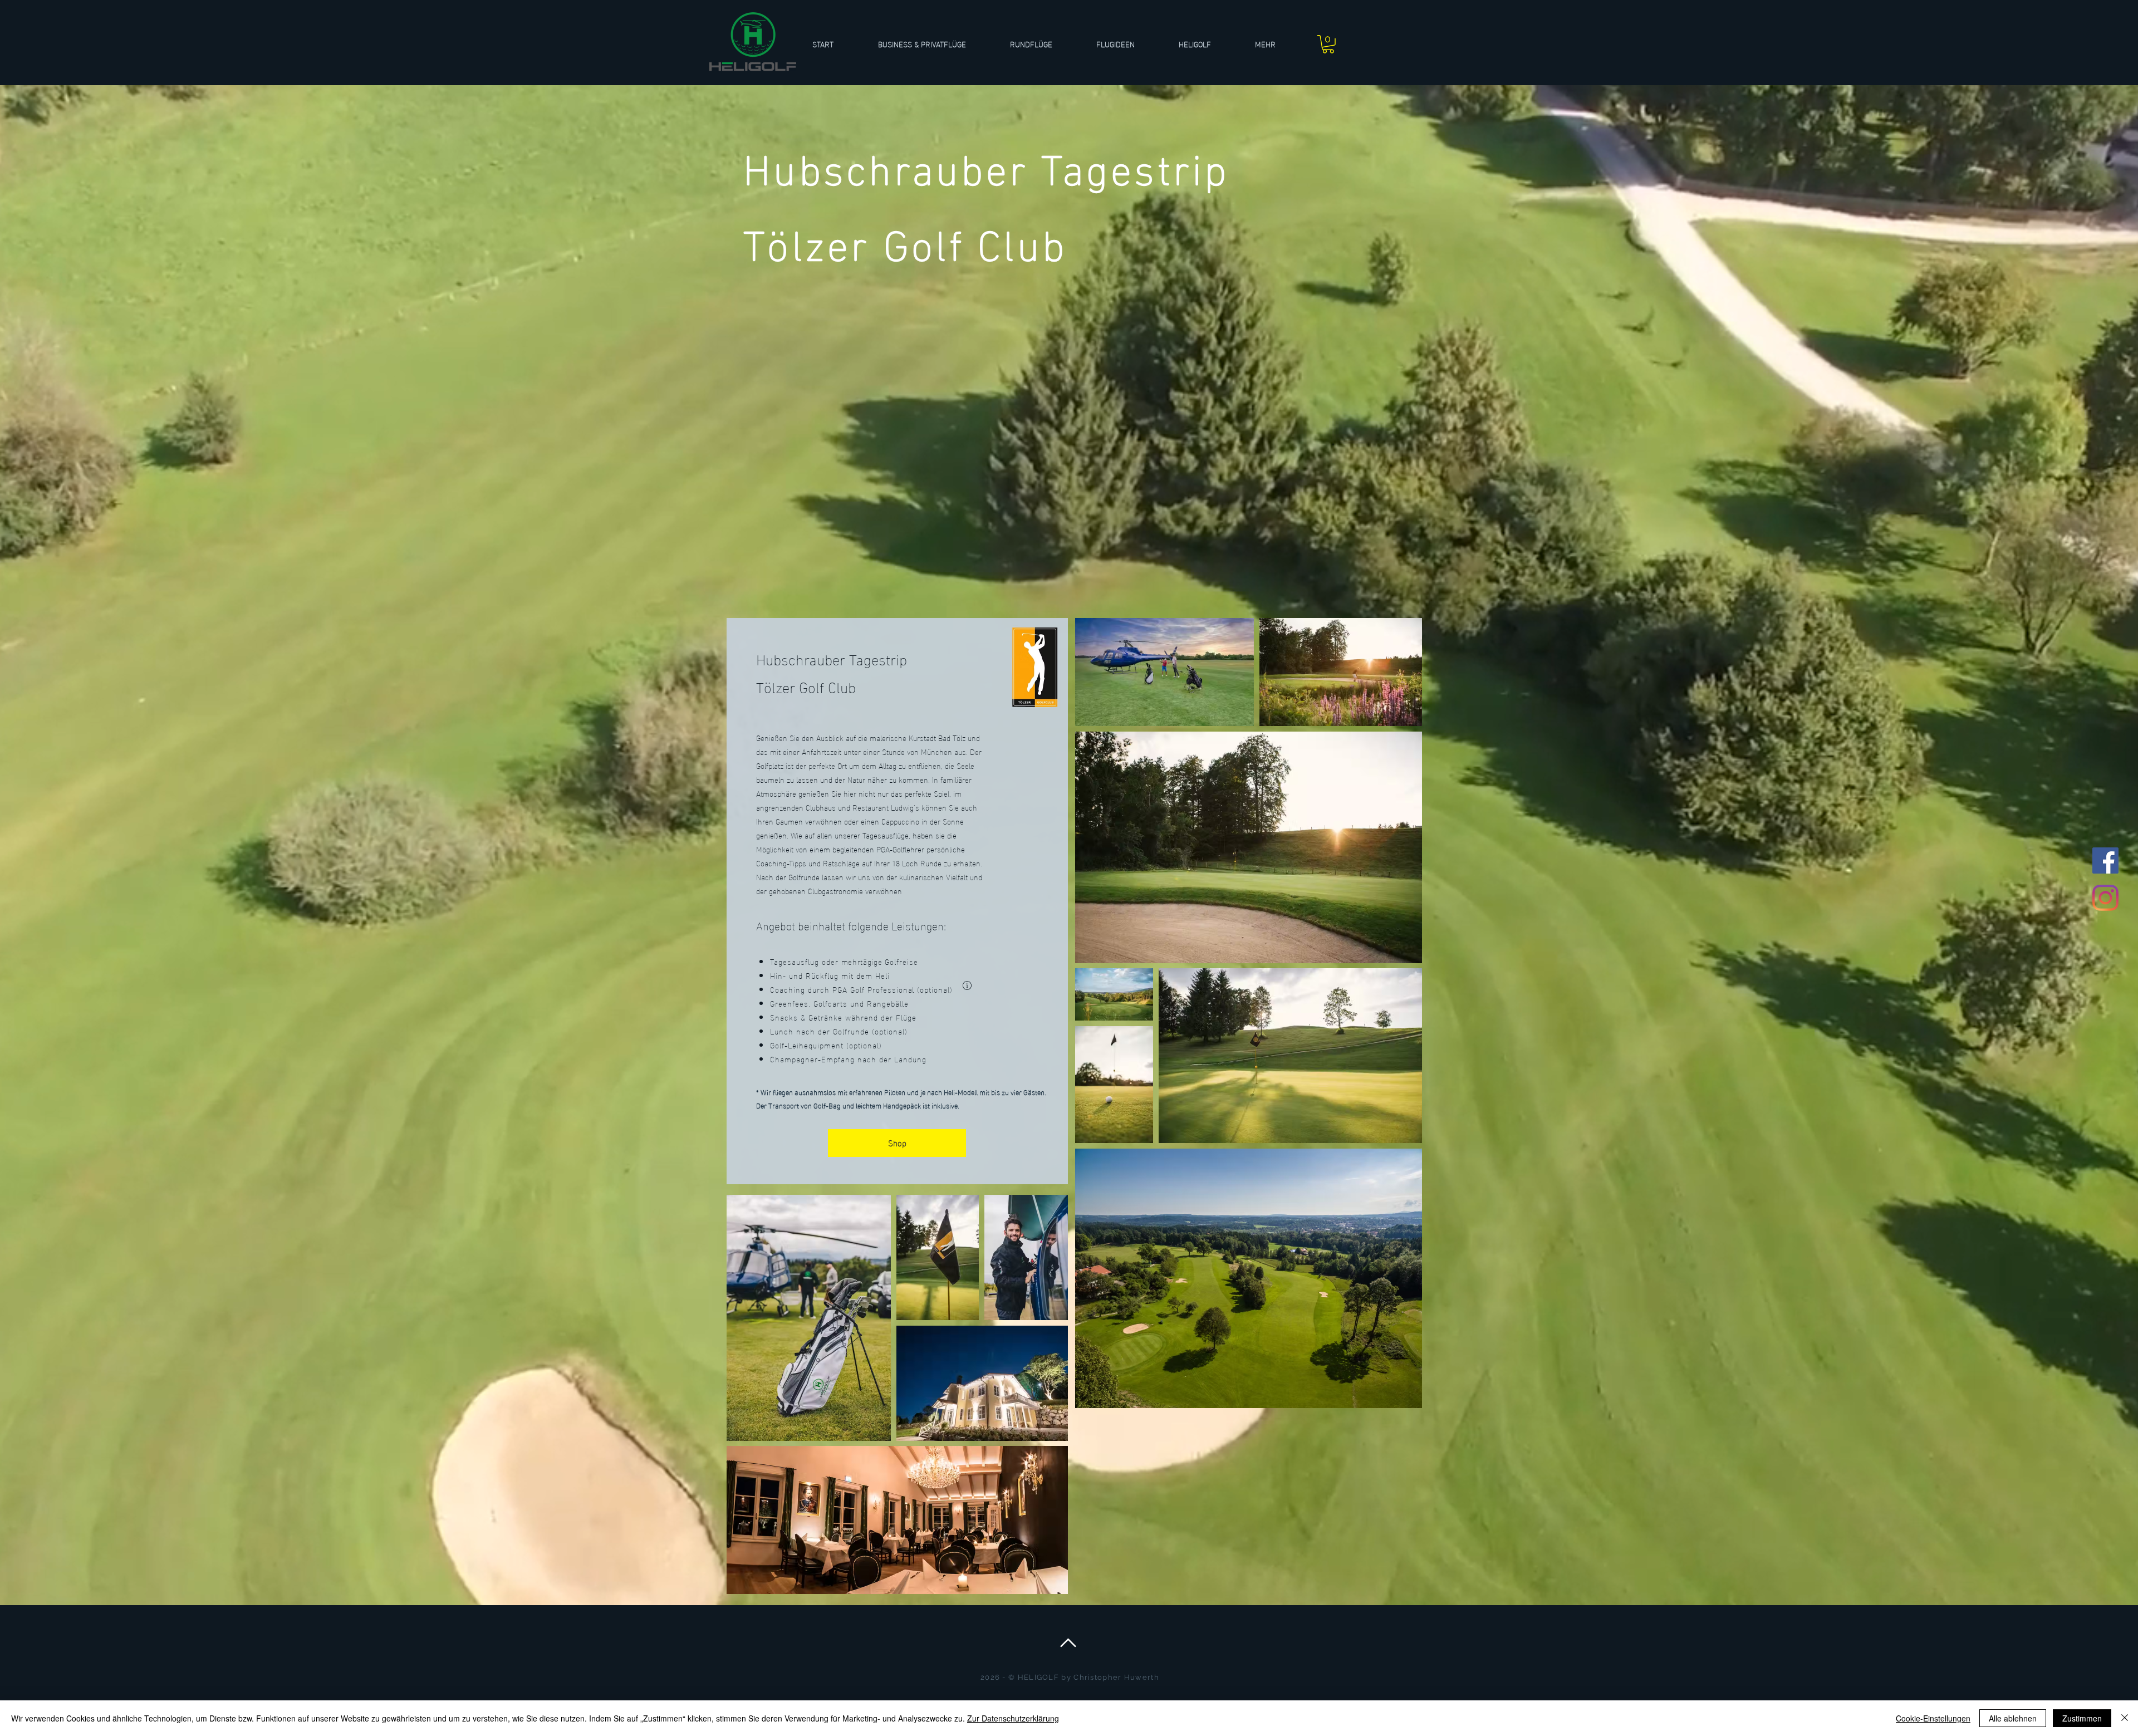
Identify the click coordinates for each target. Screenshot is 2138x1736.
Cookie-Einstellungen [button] (1933, 1718)
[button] (1045, 44)
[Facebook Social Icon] (2105, 860)
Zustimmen (2082, 1718)
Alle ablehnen (2013, 1718)
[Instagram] (2105, 898)
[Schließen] (2125, 1718)
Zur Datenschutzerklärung (1013, 1718)
